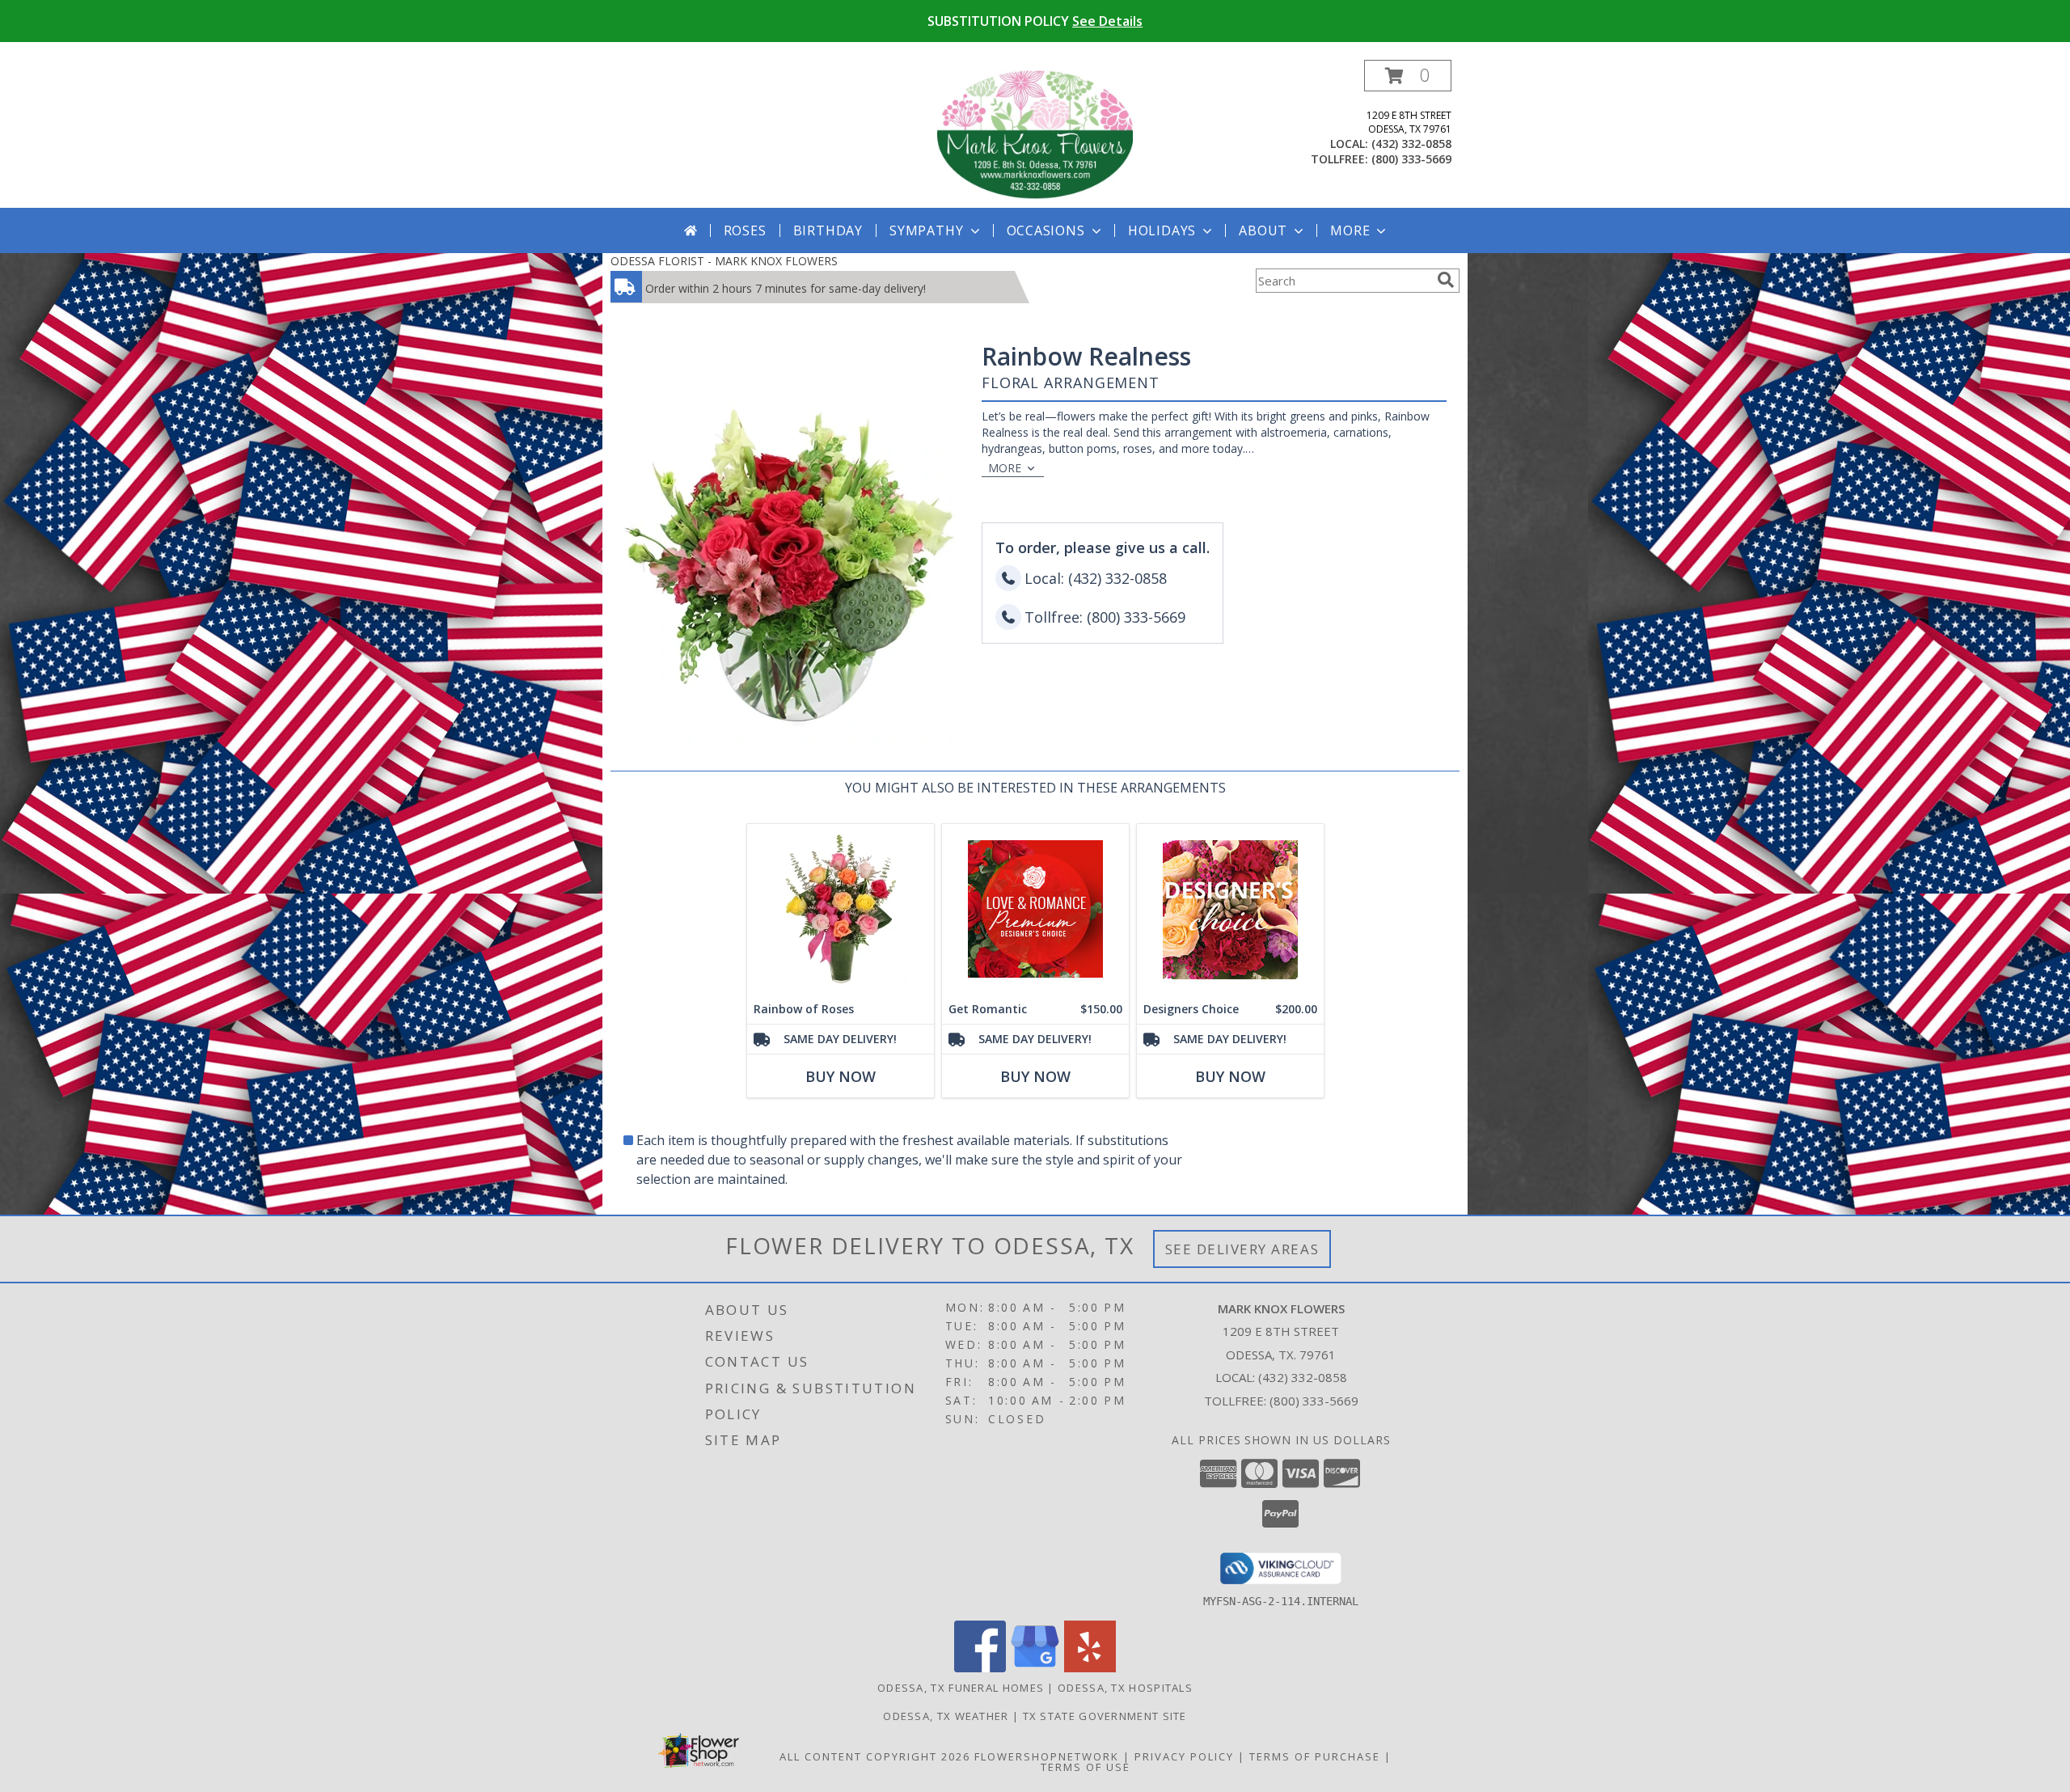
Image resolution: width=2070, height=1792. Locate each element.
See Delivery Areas (1242, 1249)
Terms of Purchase (1315, 1756)
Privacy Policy (1184, 1756)
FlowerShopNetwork (1047, 1756)
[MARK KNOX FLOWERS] (1035, 134)
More (1350, 230)
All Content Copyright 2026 (875, 1756)
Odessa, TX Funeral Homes (961, 1688)
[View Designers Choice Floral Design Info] (1230, 909)
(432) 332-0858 (1411, 144)
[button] (1408, 76)
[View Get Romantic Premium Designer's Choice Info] (1035, 909)
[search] (1446, 280)
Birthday (828, 230)
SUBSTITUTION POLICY (1035, 21)
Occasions (1046, 230)
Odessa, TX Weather (946, 1716)
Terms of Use (1086, 1767)
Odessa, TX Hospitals (1125, 1688)
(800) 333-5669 (1411, 159)
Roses (745, 230)
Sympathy (926, 230)
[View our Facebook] (980, 1668)
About (1263, 230)
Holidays (1162, 230)
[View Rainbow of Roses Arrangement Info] (841, 909)
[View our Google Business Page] (1035, 1668)
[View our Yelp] (1090, 1668)
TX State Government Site (1105, 1716)
